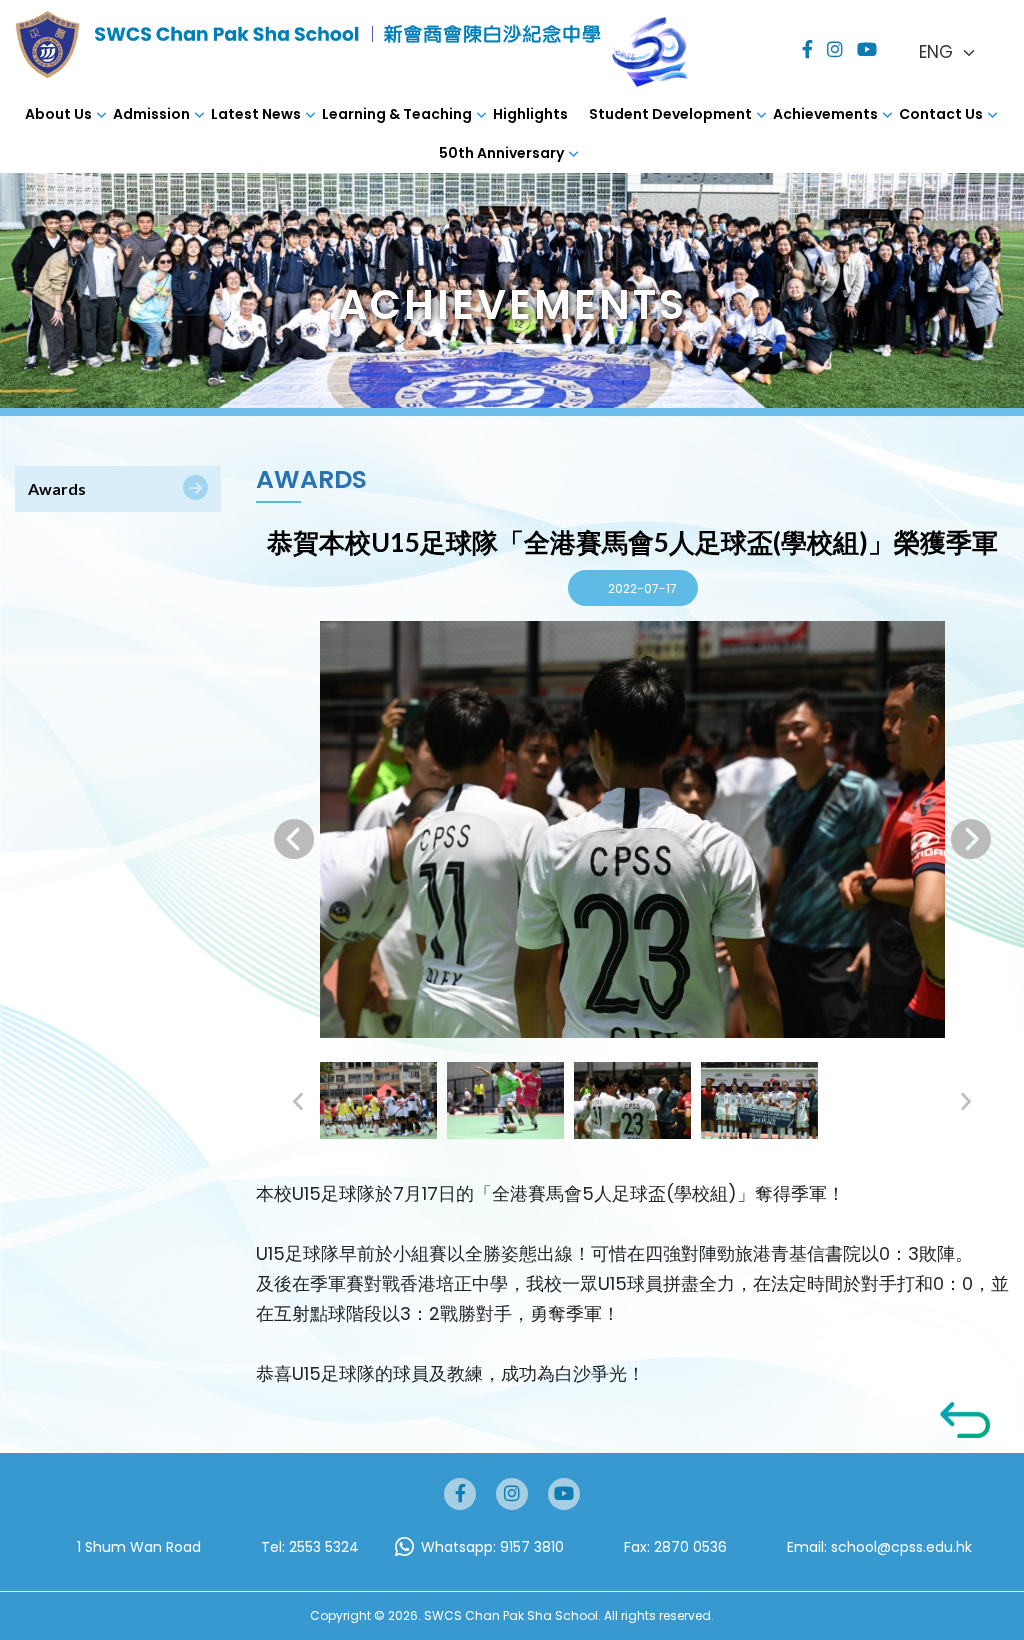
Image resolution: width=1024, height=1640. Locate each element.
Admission (151, 114)
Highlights (530, 114)
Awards (57, 488)
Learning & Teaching (397, 114)
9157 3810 (532, 1547)
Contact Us (941, 114)
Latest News (256, 114)
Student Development (670, 114)
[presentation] (294, 839)
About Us (58, 114)
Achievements (825, 114)
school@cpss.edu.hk (901, 1547)
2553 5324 (324, 1547)
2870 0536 (690, 1547)
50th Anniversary (501, 153)
